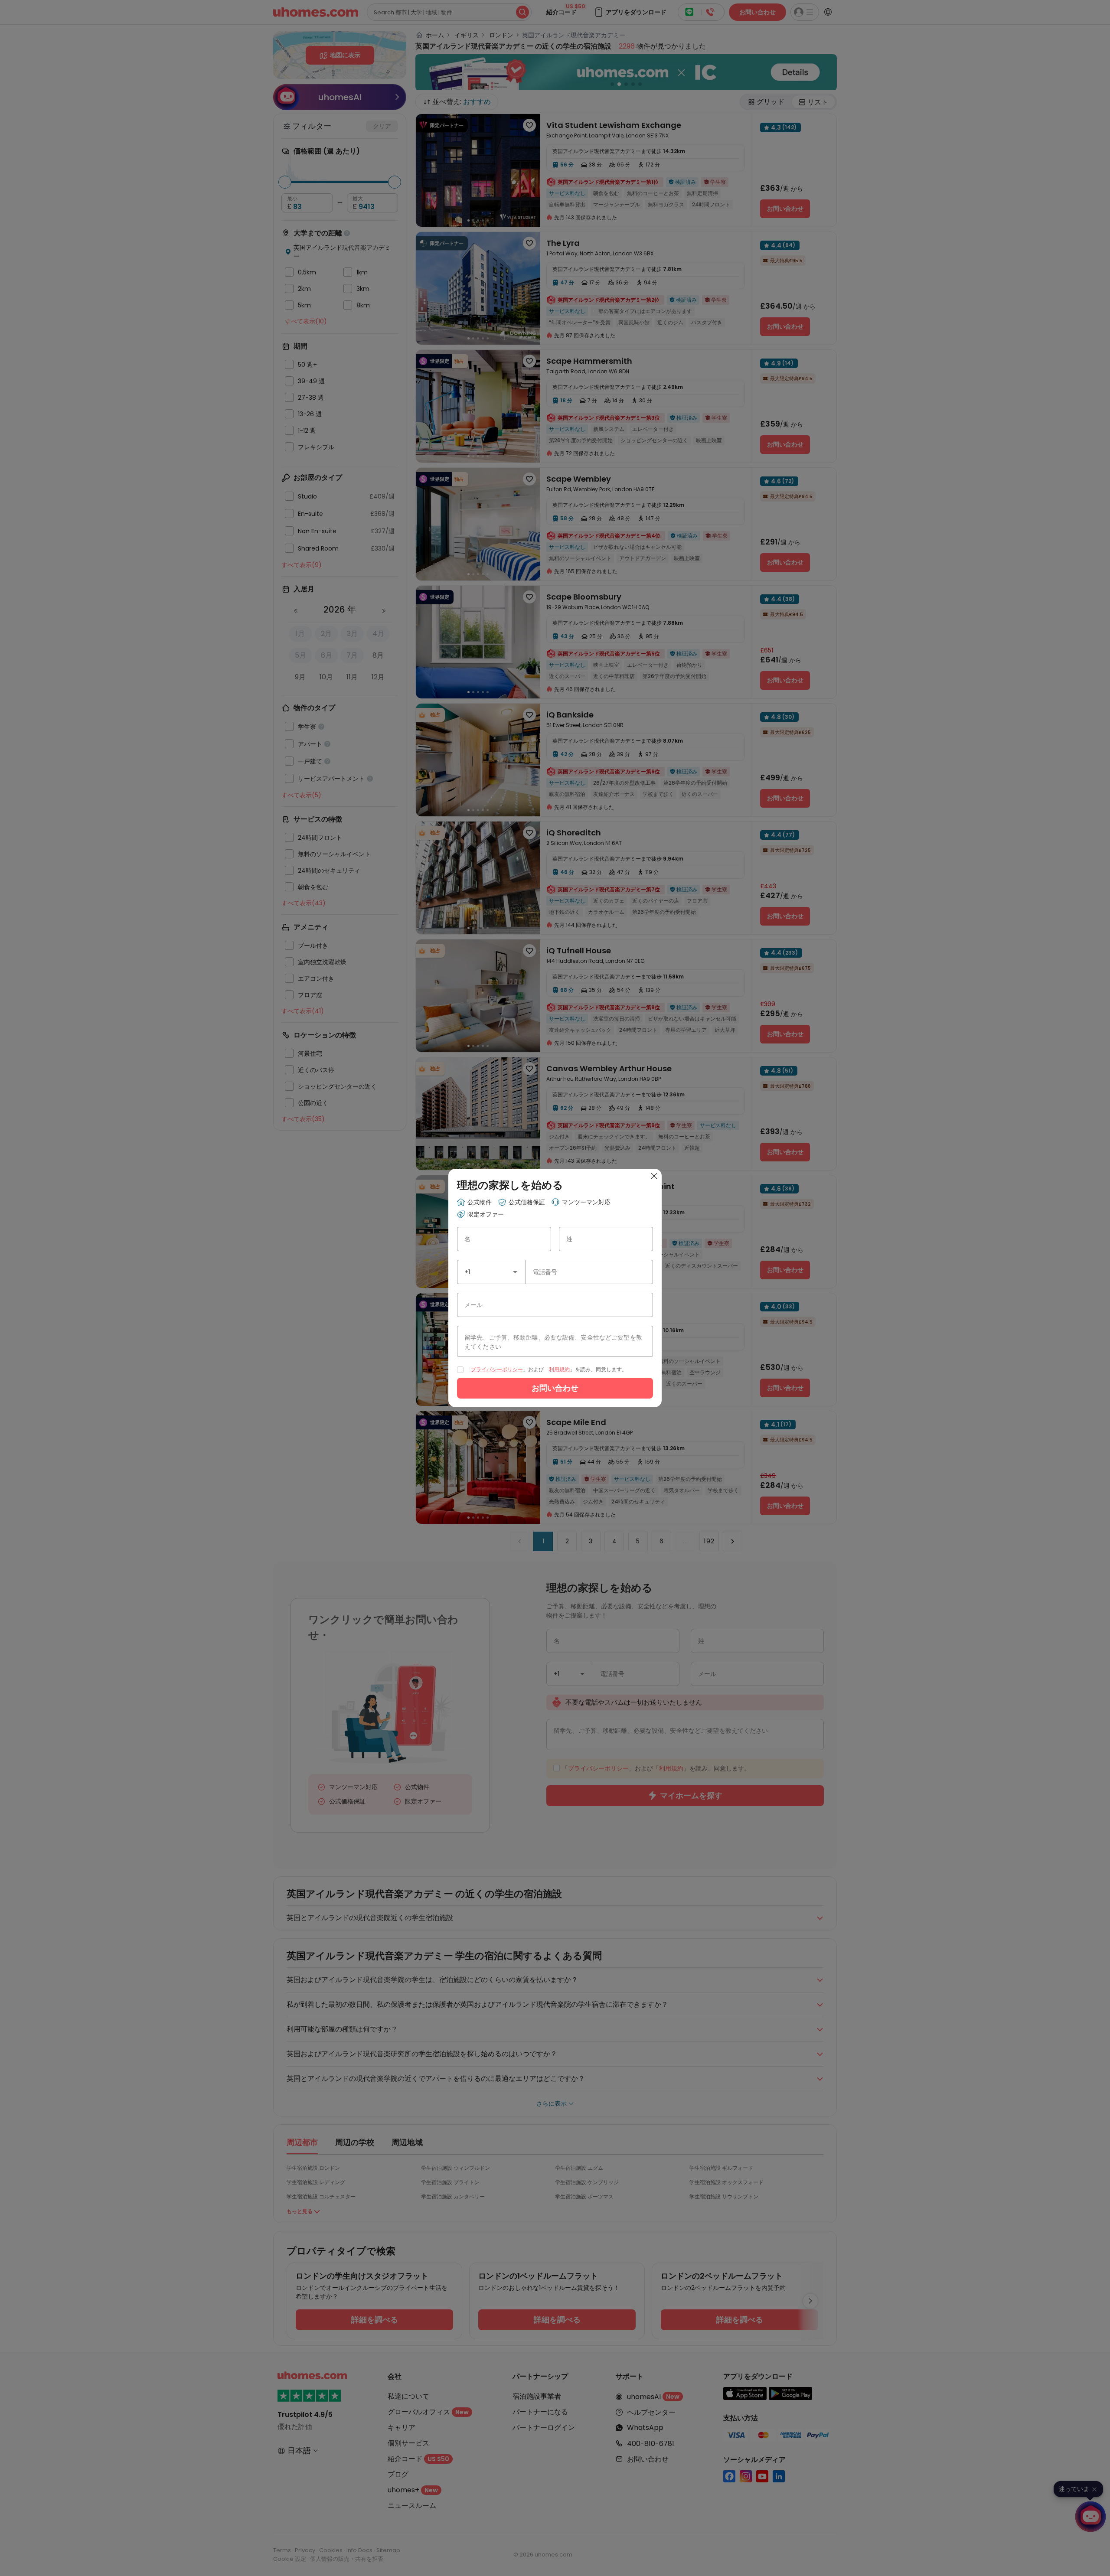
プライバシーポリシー (497, 1369)
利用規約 (559, 1369)
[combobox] (491, 1272)
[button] (515, 1272)
